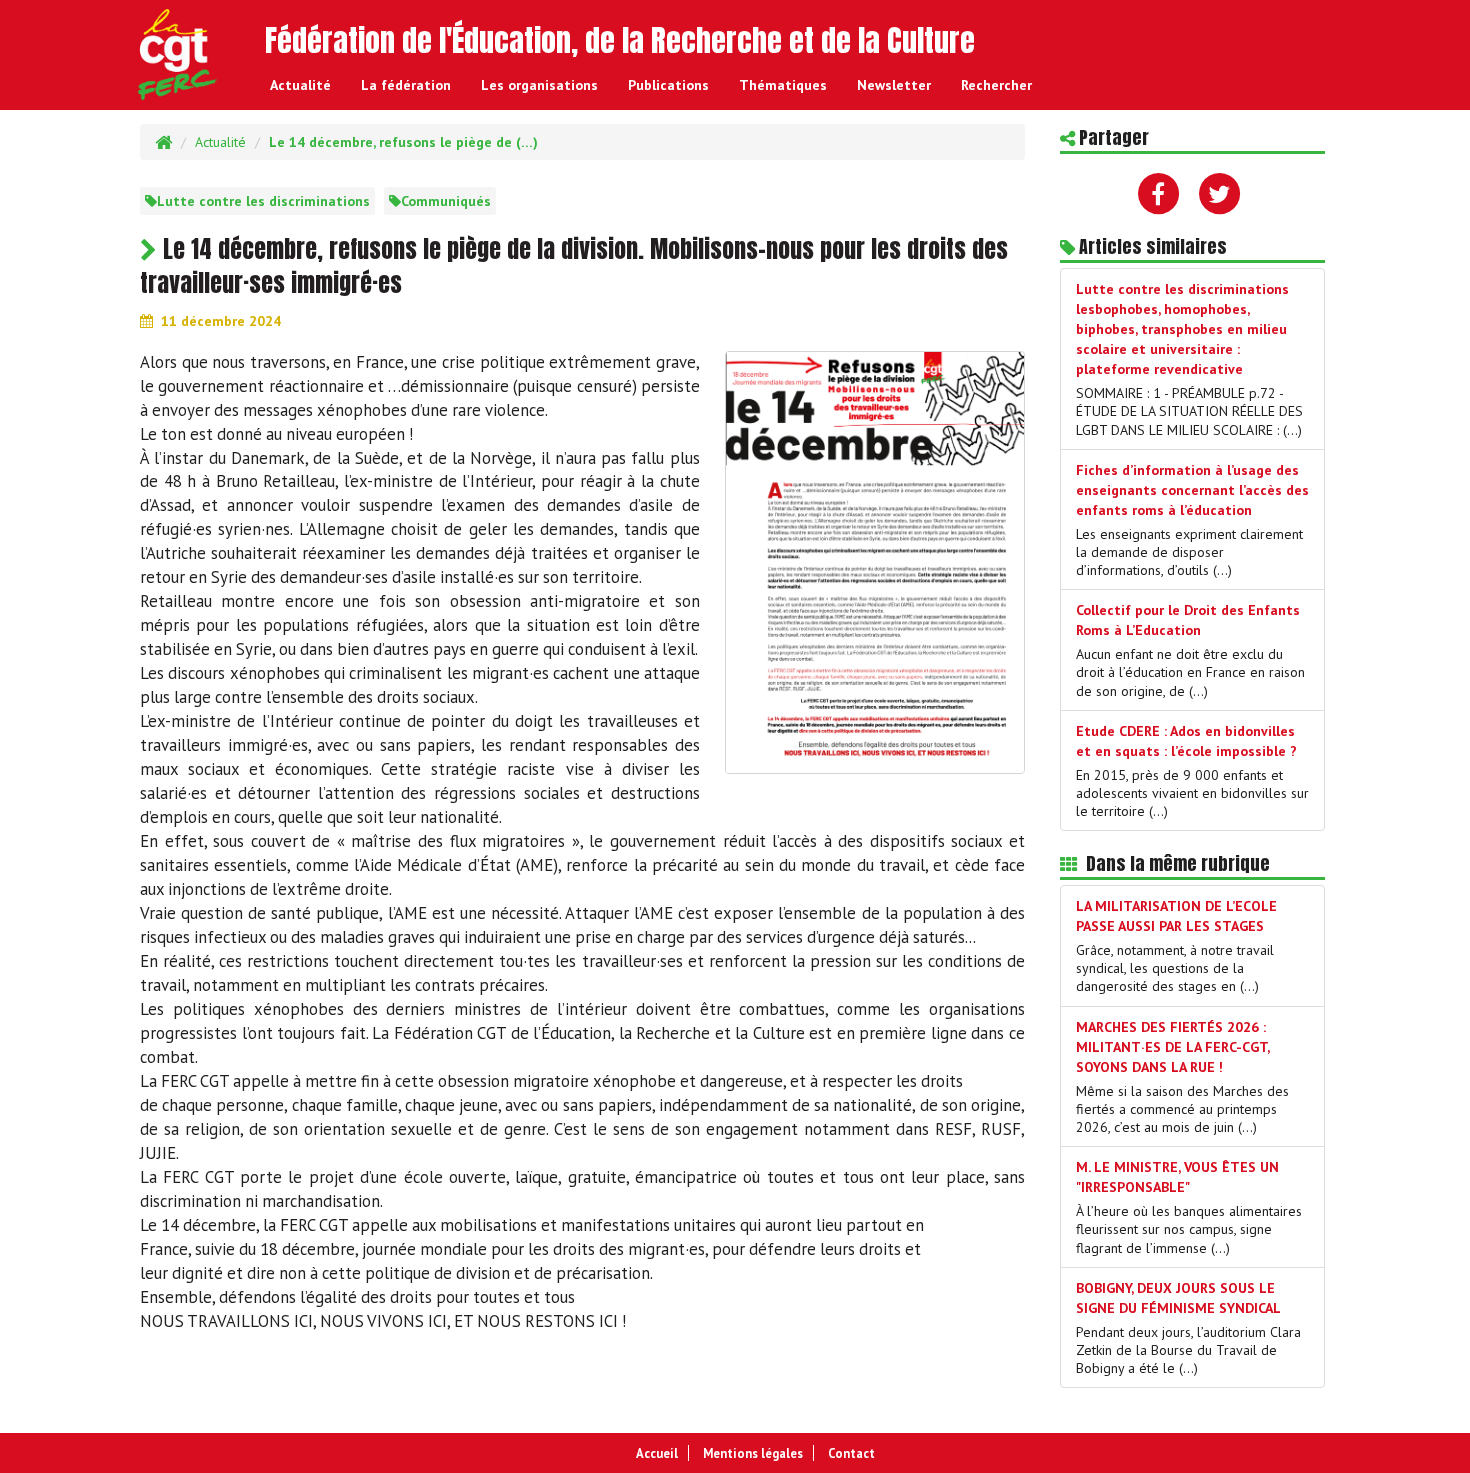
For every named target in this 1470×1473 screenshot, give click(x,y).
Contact (851, 1453)
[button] (996, 85)
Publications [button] (668, 85)
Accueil (657, 1453)
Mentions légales (753, 1453)
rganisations (539, 85)
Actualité (300, 85)
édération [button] (406, 85)
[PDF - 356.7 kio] (875, 560)
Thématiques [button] (783, 85)
